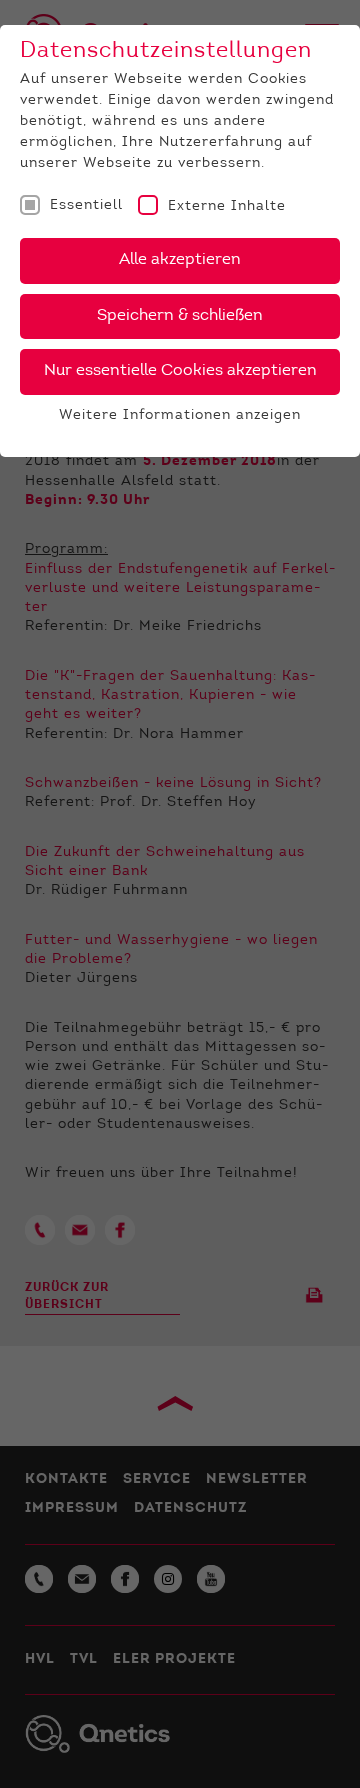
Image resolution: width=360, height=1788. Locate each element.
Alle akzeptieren (180, 260)
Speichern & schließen (180, 316)
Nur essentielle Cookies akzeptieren (180, 371)
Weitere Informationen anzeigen (180, 416)
